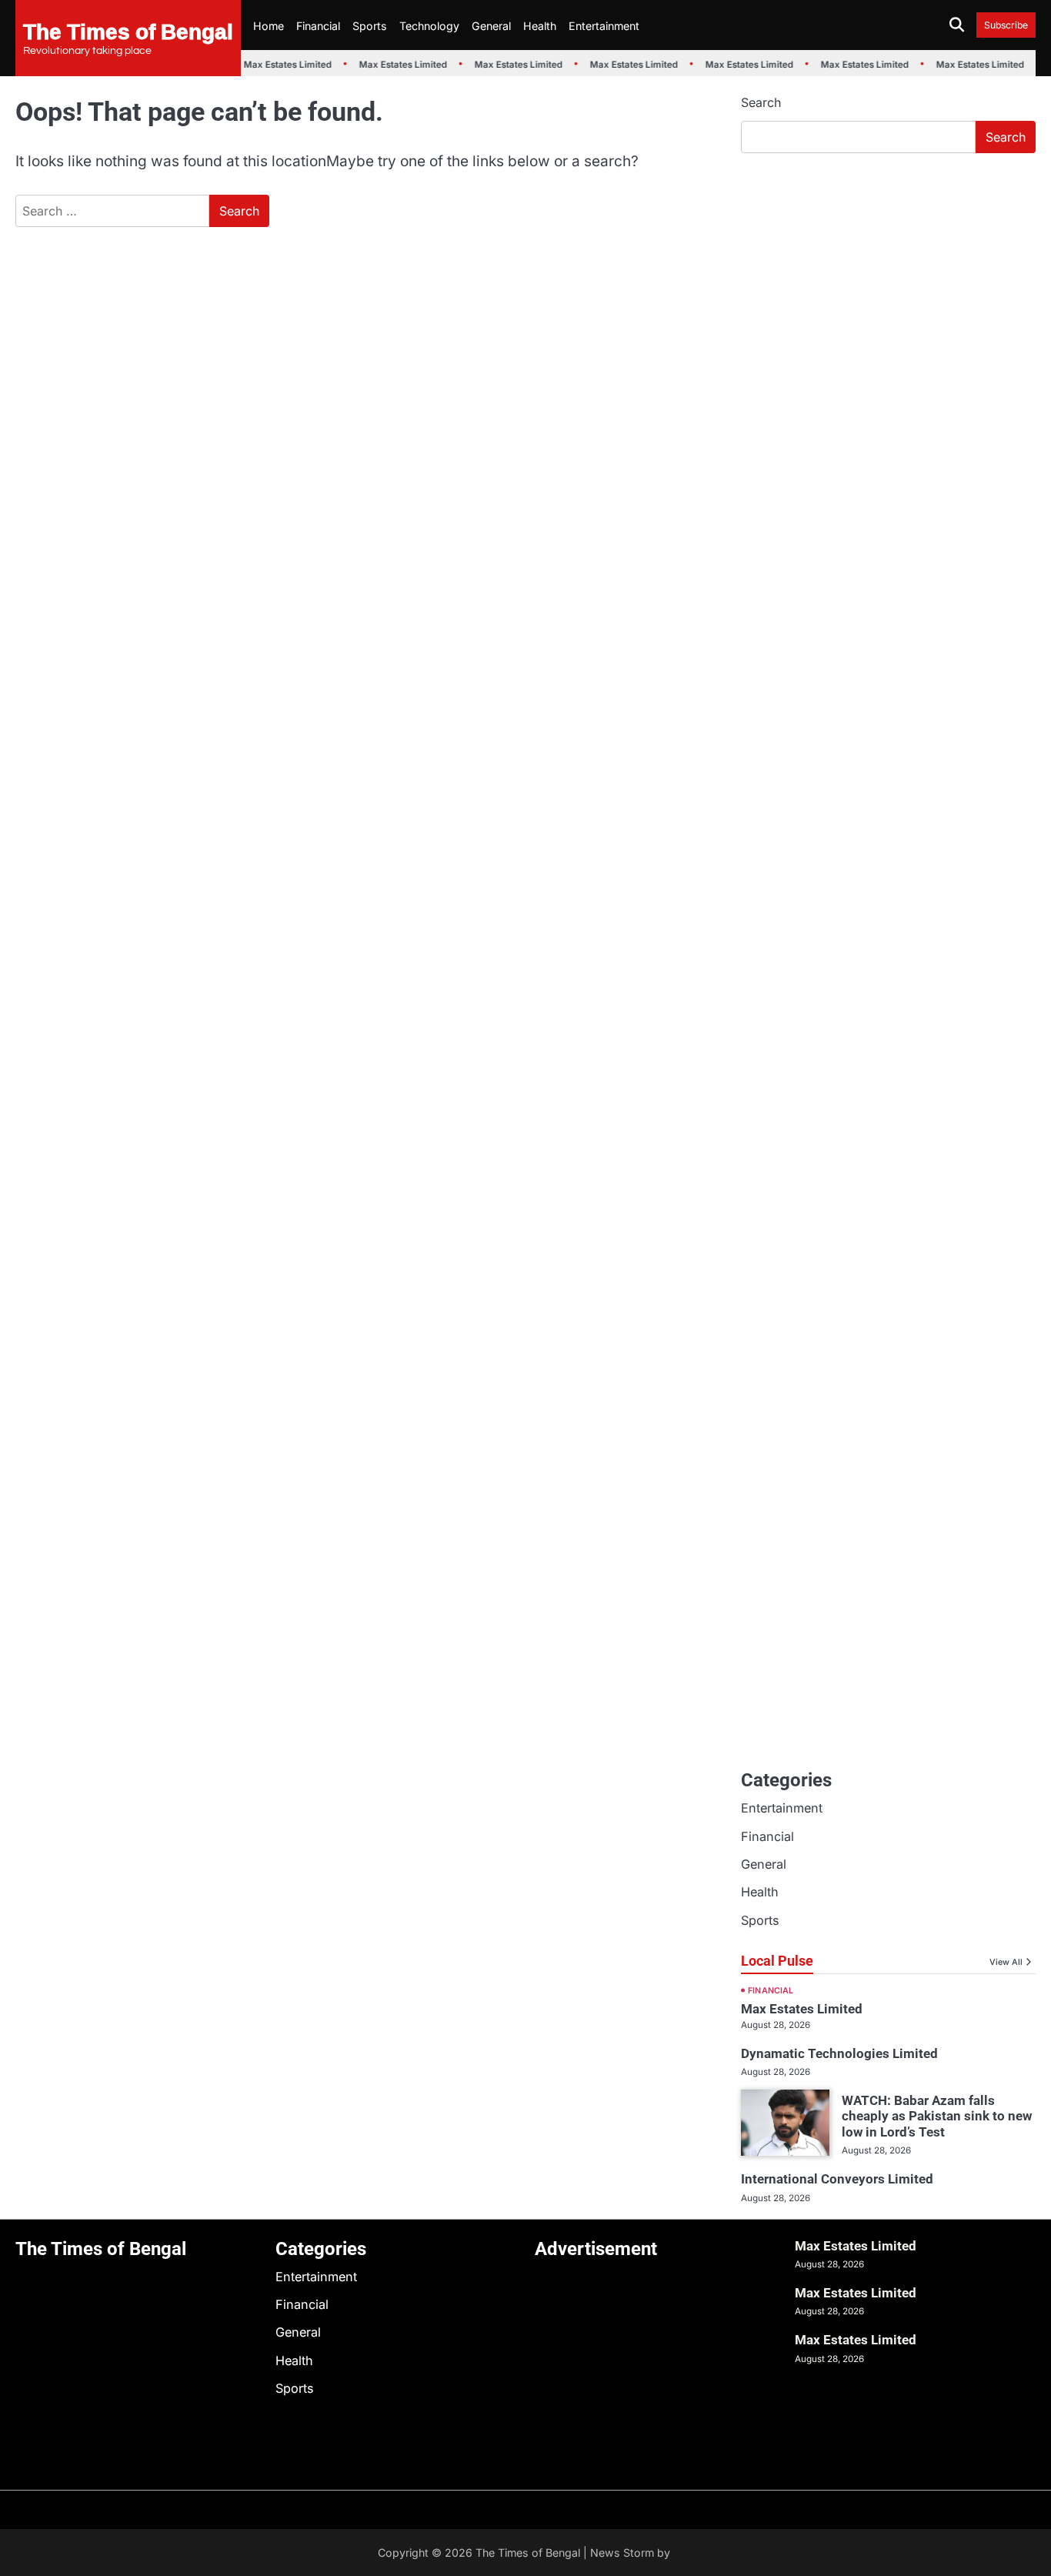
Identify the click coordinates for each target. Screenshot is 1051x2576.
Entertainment (604, 26)
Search (761, 102)
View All (1006, 1962)
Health (540, 26)
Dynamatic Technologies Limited (839, 2053)
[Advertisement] (888, 281)
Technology (429, 26)
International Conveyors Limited (837, 2179)
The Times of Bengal (128, 31)
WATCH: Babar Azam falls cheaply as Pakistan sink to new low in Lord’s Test (937, 2116)
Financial (318, 26)
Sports (370, 26)
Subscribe (1006, 25)
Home (269, 26)
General (491, 26)
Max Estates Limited (280, 65)
